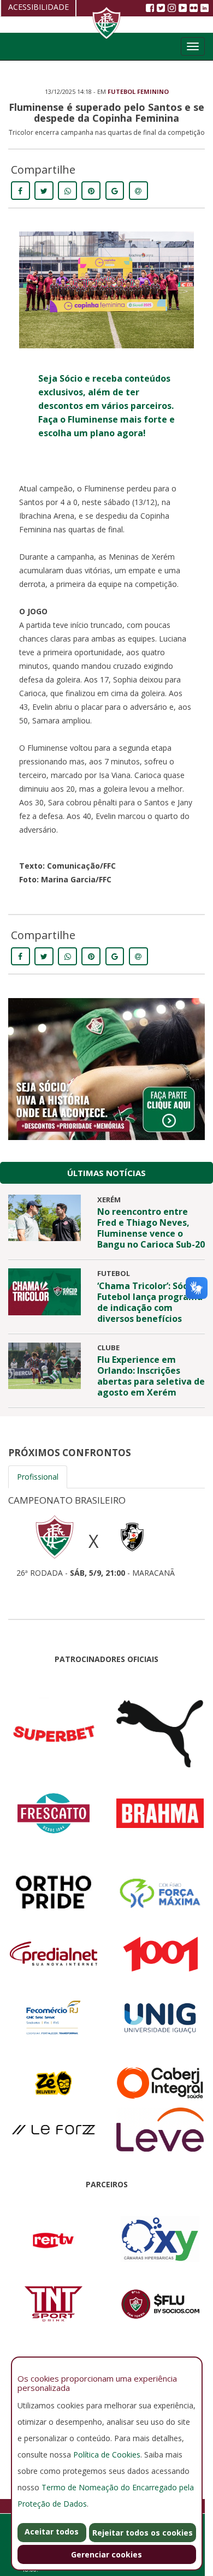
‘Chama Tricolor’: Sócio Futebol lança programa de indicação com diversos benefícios (150, 1302)
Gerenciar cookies (106, 2554)
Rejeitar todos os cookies (143, 2533)
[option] (106, 1533)
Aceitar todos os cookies (52, 2534)
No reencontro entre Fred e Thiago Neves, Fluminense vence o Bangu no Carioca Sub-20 (151, 1228)
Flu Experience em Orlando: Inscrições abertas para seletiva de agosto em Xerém (151, 1376)
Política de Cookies (107, 2455)
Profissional (38, 1477)
